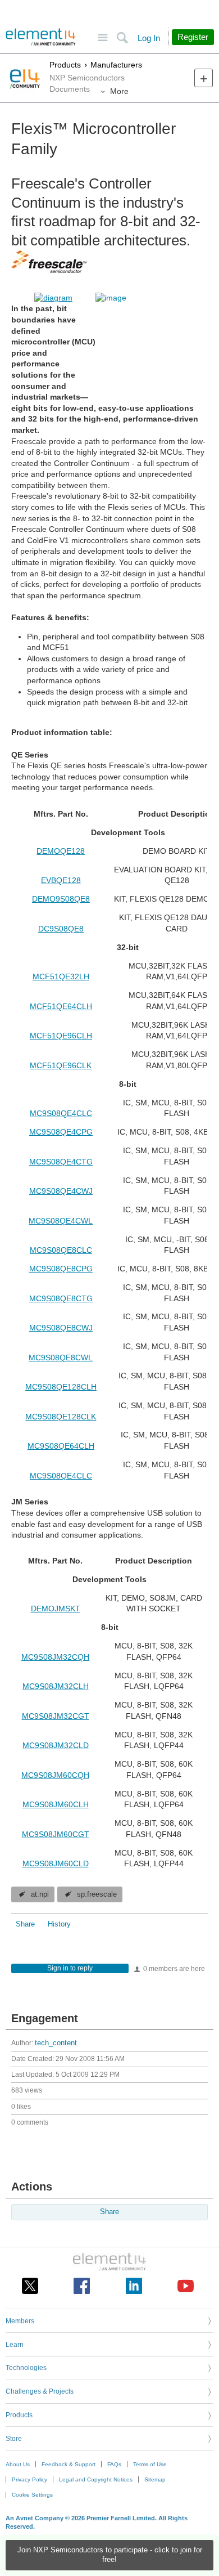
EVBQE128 (61, 880)
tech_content (56, 2043)
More (119, 91)
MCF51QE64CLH (61, 1006)
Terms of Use (150, 2464)
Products (65, 65)
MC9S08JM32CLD (56, 1745)
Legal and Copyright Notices (96, 2479)
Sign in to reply (70, 1968)
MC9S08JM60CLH (56, 1804)
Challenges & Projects (40, 2391)
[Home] (41, 37)
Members (20, 2321)
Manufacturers (116, 65)
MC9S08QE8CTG (61, 1298)
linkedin (134, 2286)
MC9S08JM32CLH (56, 1686)
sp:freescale (97, 1894)
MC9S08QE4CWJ (61, 1191)
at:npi (40, 1894)
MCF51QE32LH (61, 976)
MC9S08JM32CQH (55, 1657)
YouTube (186, 2286)
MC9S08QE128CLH (61, 1387)
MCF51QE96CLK (61, 1065)
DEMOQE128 (61, 851)
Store (14, 2439)
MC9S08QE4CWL (61, 1221)
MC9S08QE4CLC (61, 1113)
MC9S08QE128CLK (61, 1417)
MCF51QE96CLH (61, 1036)
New (204, 78)
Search (122, 38)
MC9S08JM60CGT (56, 1834)
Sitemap (155, 2479)
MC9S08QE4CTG (61, 1162)
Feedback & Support (69, 2464)
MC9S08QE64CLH (61, 1446)
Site (102, 38)
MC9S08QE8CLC (61, 1250)
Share (25, 1924)
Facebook (82, 2286)
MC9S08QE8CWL (61, 1358)
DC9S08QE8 (61, 929)
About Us (18, 2464)
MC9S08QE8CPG (61, 1269)
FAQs (114, 2464)
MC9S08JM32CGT (56, 1716)
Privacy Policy (29, 2479)
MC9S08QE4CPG (61, 1132)
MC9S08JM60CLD (56, 1863)
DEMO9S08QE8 (61, 899)
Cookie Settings (32, 2495)
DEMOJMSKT (56, 1609)
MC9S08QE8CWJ (61, 1328)
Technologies (26, 2368)
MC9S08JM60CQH (55, 1775)
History (59, 1924)
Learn (15, 2345)
